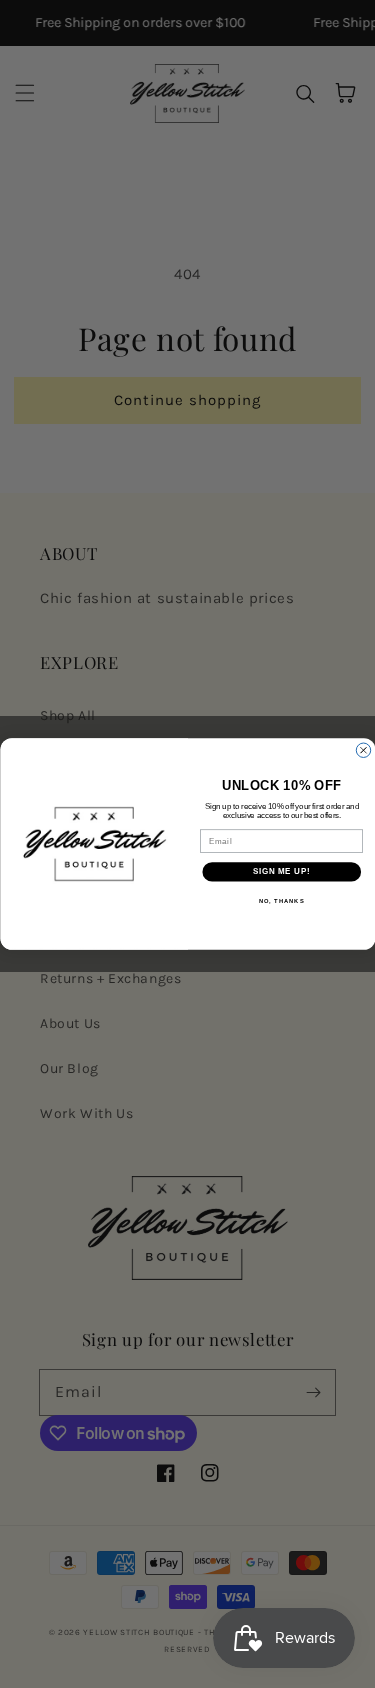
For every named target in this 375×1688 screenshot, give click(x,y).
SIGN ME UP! (281, 872)
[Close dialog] (363, 750)
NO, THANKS (281, 900)
